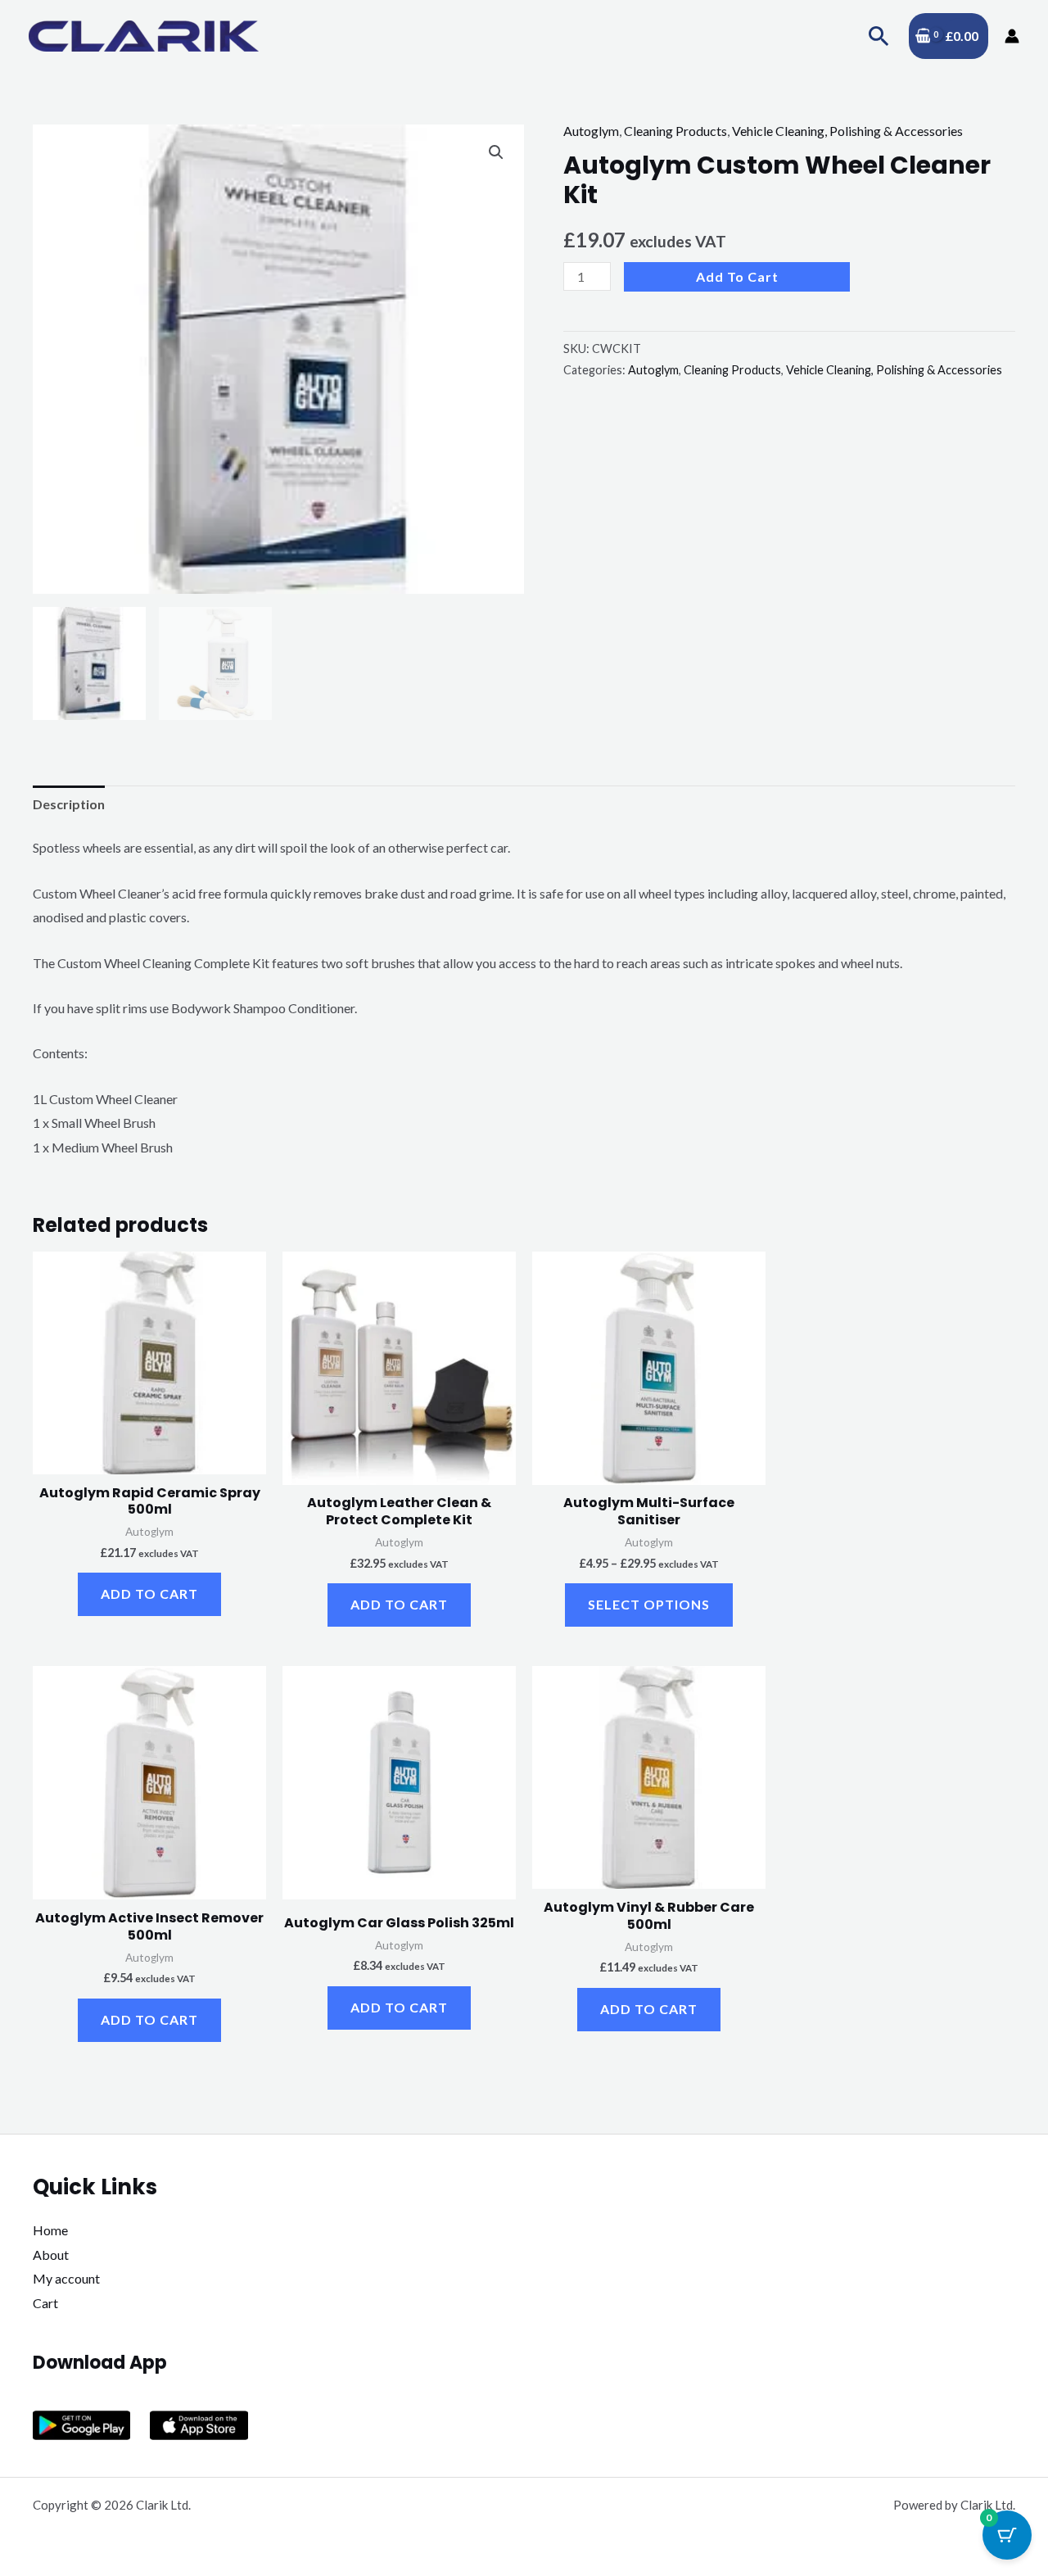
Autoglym (591, 131)
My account (66, 2278)
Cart (45, 2303)
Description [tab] (69, 804)
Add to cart (737, 276)
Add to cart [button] (149, 1594)
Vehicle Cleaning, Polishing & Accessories (847, 131)
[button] (879, 36)
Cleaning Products (675, 131)
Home (50, 2230)
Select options (649, 1604)
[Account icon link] (1012, 36)
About (51, 2255)
